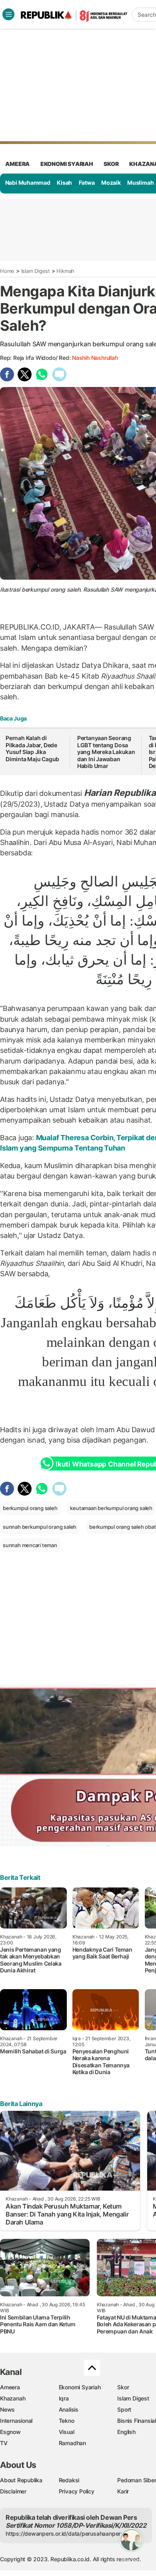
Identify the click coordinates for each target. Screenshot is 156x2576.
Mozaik (111, 183)
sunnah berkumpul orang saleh (40, 1527)
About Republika (21, 2480)
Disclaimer (13, 2491)
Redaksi (69, 2480)
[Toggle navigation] (8, 14)
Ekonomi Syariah (67, 164)
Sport (124, 2409)
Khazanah (13, 2398)
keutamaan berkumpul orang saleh (111, 1508)
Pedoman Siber (137, 2480)
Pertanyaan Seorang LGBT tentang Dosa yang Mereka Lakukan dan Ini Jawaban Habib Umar (106, 752)
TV (4, 2443)
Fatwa (87, 183)
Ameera (10, 2387)
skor (111, 164)
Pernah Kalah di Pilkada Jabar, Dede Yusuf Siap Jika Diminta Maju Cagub (32, 748)
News (7, 2409)
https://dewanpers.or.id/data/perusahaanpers (65, 2534)
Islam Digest (36, 271)
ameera (17, 164)
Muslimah (140, 183)
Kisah (64, 183)
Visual (67, 2432)
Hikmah (65, 271)
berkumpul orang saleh (30, 1508)
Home (7, 271)
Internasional (16, 2421)
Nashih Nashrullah (95, 358)
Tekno (67, 2421)
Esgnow (10, 2432)
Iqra (64, 2398)
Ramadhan (72, 2443)
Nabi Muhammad (28, 183)
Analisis (69, 2409)
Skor (123, 2387)
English (126, 2432)
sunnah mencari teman (30, 1545)
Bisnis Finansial (137, 2421)
